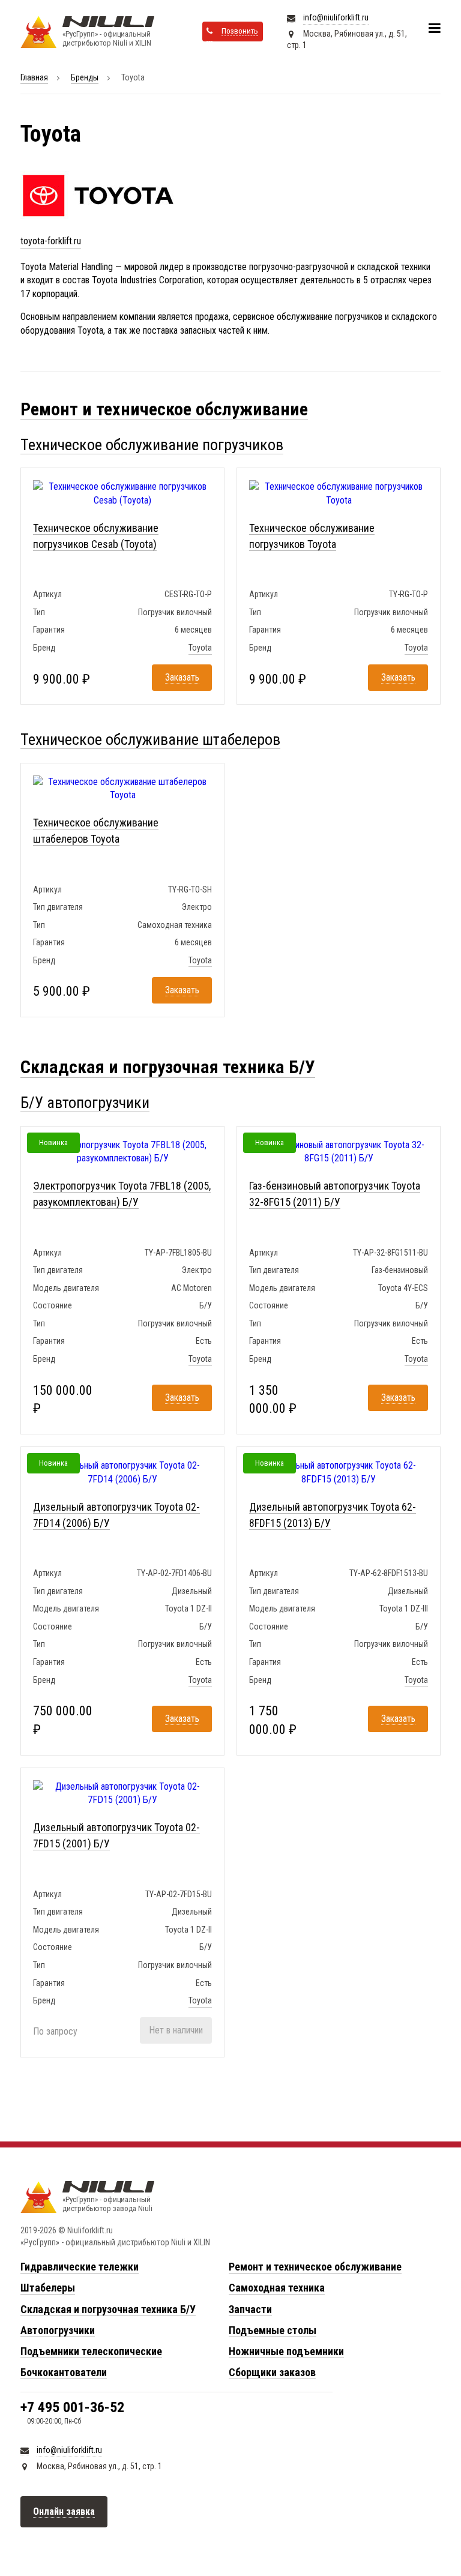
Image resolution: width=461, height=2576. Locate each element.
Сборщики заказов (272, 2372)
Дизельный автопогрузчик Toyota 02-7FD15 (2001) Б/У (116, 1835)
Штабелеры (48, 2288)
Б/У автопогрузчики (85, 1103)
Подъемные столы (273, 2330)
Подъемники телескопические (91, 2351)
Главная (34, 77)
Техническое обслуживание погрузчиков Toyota (312, 536)
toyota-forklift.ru (51, 241)
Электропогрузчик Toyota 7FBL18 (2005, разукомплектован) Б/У (122, 1194)
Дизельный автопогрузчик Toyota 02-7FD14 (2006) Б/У (116, 1515)
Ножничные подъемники (286, 2351)
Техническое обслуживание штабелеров (150, 739)
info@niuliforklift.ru (336, 17)
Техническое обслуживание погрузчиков (152, 445)
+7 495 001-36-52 (72, 2407)
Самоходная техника (277, 2288)
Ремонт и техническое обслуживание (164, 409)
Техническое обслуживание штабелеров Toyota (96, 831)
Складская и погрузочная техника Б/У (168, 1067)
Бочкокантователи (64, 2372)
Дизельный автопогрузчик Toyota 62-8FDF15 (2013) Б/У (333, 1515)
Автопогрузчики (58, 2330)
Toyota (200, 648)
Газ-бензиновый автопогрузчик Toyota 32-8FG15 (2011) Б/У (335, 1194)
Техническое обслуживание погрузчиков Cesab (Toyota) (96, 536)
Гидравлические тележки (80, 2267)
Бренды (85, 77)
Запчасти (250, 2309)
